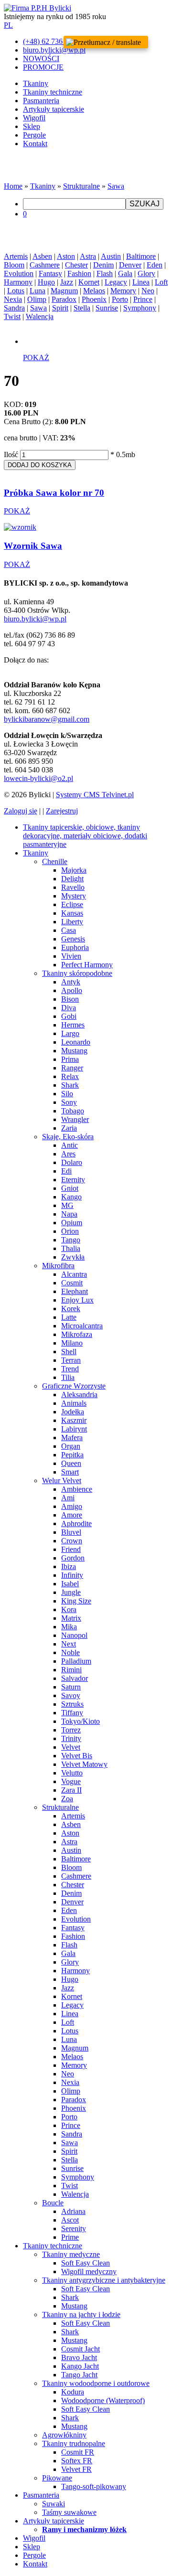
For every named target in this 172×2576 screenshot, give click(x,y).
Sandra (14, 308)
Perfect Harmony (87, 965)
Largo (70, 1033)
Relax (70, 1076)
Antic (70, 1145)
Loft (161, 282)
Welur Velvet (62, 1480)
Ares (68, 1154)
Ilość (11, 454)
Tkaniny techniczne (53, 92)
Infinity (72, 1575)
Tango (71, 1240)
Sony (69, 1102)
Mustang (74, 1051)
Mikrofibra (58, 1266)
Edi (66, 1171)
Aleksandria (79, 1395)
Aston (66, 256)
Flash (105, 273)
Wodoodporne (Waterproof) (103, 2400)
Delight (72, 879)
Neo (148, 291)
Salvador (75, 1678)
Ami (68, 1498)
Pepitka (72, 1455)
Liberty (72, 922)
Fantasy (50, 273)
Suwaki (54, 2504)
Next (69, 1644)
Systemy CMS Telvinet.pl (95, 795)
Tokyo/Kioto (81, 1721)
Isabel (70, 1584)
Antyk (71, 982)
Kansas (72, 913)
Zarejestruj (62, 811)
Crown (72, 1541)
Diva (69, 1008)
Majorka (74, 870)
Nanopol (74, 1635)
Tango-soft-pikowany (94, 2486)
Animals (74, 1403)
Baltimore (141, 256)
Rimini (71, 1670)
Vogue (71, 1781)
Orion (70, 1231)
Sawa (116, 186)
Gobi (69, 1016)
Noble (70, 1652)
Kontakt (35, 144)
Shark (70, 1085)
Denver (130, 265)
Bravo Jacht (79, 2357)
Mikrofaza (77, 1334)
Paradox (64, 299)
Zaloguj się (21, 811)
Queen (71, 1463)
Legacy (116, 282)
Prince (143, 299)
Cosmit (72, 1283)
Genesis (73, 939)
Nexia (13, 299)
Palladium (76, 1661)
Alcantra (74, 1274)
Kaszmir (74, 1420)
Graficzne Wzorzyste (74, 1386)
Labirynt (74, 1429)
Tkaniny (36, 83)
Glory (146, 273)
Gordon (73, 1558)
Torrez (71, 1730)
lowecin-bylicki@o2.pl (38, 778)
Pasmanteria (41, 101)
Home (13, 186)
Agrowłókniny (64, 2435)
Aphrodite (76, 1523)
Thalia (71, 1248)
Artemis (16, 256)
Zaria (69, 1128)
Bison (70, 999)
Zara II (71, 1790)
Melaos (94, 291)
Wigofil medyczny (89, 2271)
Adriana (73, 2211)
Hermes (73, 1025)
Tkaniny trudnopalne (74, 2443)
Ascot (70, 2220)
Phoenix (94, 299)
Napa (69, 1214)
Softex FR (77, 2461)
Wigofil (34, 118)
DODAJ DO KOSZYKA (40, 465)
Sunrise (107, 308)
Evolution (19, 273)
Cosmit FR (78, 2452)
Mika (69, 1627)
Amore (72, 1515)
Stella (82, 308)
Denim (103, 265)
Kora (69, 1609)
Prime (70, 2237)
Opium (72, 1223)
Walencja (40, 316)
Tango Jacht (79, 2375)
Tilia (68, 1377)
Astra (88, 256)
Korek (71, 1309)
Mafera (72, 1438)
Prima (70, 1059)
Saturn (71, 1687)
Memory (123, 291)
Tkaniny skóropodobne (77, 973)
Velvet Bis (77, 1756)
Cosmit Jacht (81, 2349)
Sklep (32, 126)
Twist (12, 316)
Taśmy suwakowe (69, 2512)
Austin (111, 256)
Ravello (73, 887)
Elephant (75, 1291)
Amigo (72, 1506)
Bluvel (71, 1532)
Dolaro (72, 1162)
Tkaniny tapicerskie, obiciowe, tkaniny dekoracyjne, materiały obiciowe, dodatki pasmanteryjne (85, 836)
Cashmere (45, 265)
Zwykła (73, 1257)
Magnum (64, 291)
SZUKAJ (145, 204)
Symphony (140, 308)
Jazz (67, 282)
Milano (72, 1343)
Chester (76, 265)
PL (8, 25)
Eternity (73, 1180)
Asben (42, 256)
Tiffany (72, 1713)
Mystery (74, 896)
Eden (155, 265)
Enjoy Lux (77, 1300)
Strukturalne (81, 186)
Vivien (71, 956)
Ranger (72, 1068)
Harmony (18, 282)
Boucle (53, 2203)
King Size (76, 1601)
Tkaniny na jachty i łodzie (81, 2314)
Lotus (16, 291)
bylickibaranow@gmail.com (47, 719)
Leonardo (76, 1042)
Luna (38, 291)
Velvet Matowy (84, 1764)
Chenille (55, 861)
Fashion (79, 273)
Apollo (72, 990)
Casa (69, 930)
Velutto (72, 1773)
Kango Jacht (80, 2366)
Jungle (71, 1592)
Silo (67, 1094)
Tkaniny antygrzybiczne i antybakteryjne (104, 2280)
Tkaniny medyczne (71, 2254)
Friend (71, 1549)
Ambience (77, 1489)
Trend (70, 1369)
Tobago (73, 1111)
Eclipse (72, 904)
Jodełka (73, 1412)
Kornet (89, 282)
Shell (69, 1352)
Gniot (70, 1188)
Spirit (60, 308)
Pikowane (57, 2478)
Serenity (74, 2229)
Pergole (34, 135)
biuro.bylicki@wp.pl (35, 619)
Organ (71, 1446)
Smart (70, 1472)
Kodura (73, 2392)
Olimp (37, 299)
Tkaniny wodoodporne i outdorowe (96, 2383)
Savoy (71, 1695)
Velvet (71, 1747)
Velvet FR (76, 2469)
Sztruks (72, 1704)
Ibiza (69, 1566)
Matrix (71, 1618)
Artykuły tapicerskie (54, 109)
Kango (71, 1197)
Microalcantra (82, 1326)
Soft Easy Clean (86, 2263)
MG (67, 1205)
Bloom (14, 265)
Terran (71, 1360)
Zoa (67, 1799)
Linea (141, 282)
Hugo (46, 282)
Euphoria (75, 947)
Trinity (71, 1738)
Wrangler (75, 1119)
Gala (125, 273)
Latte (69, 1317)
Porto (120, 299)
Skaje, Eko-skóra (68, 1137)
